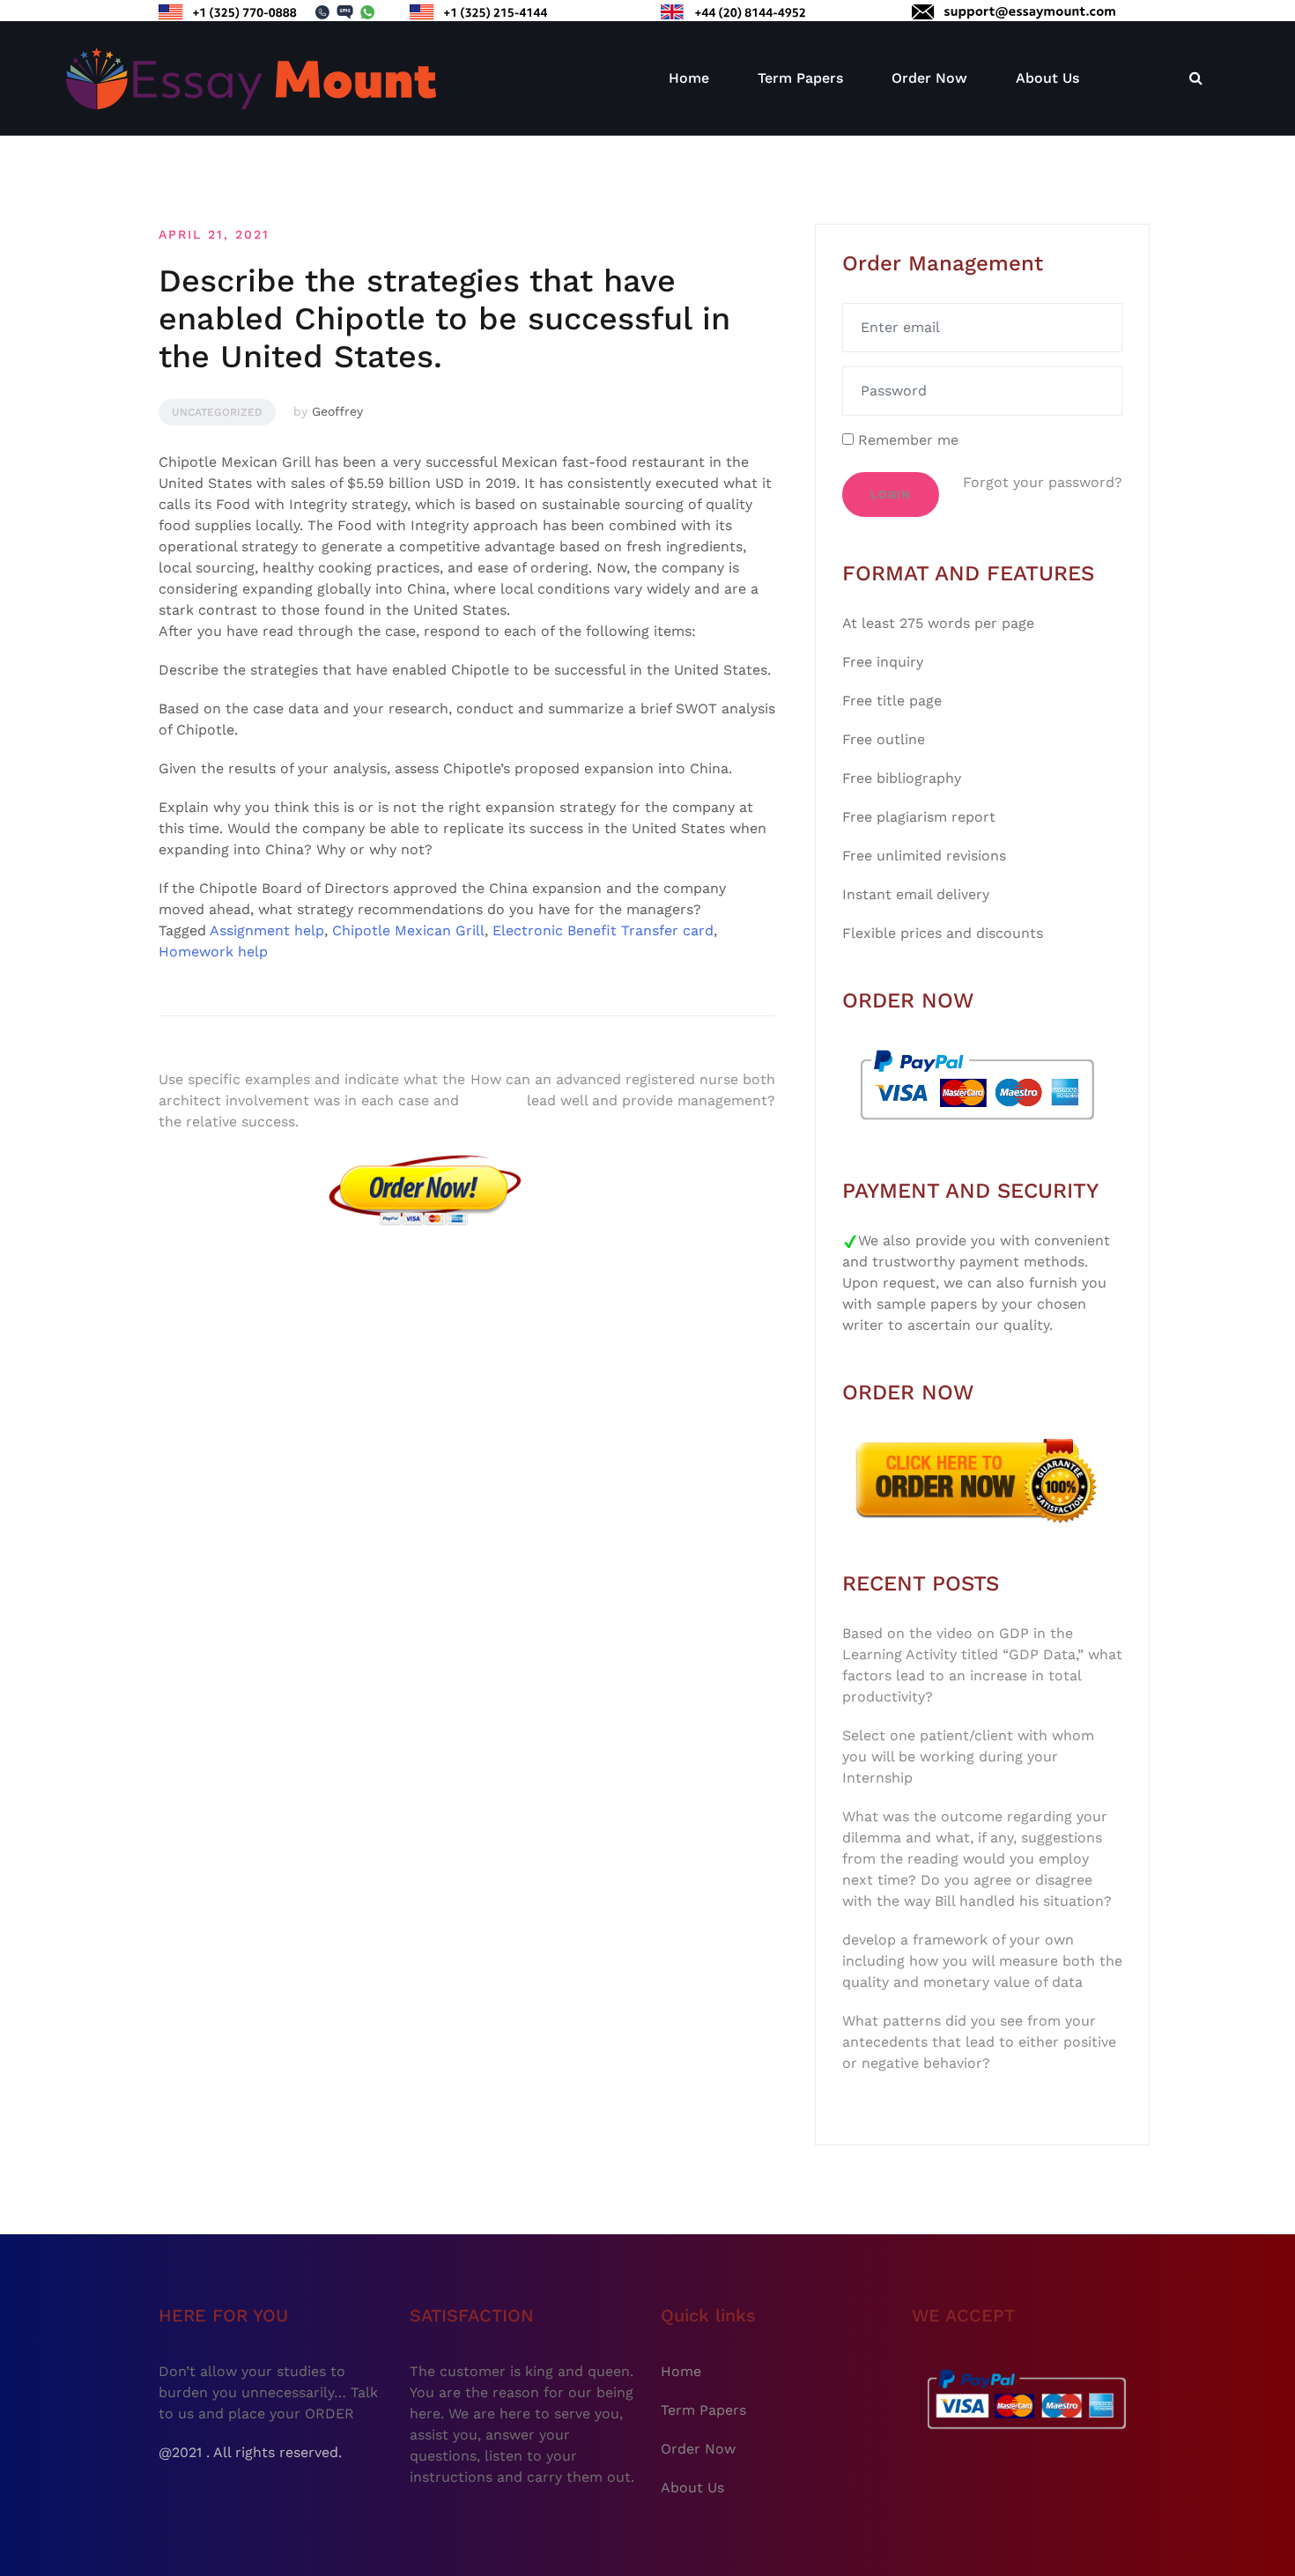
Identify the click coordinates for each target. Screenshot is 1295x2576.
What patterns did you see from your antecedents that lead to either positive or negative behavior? (979, 2042)
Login (891, 495)
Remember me (906, 440)
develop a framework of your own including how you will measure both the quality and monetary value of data (982, 1961)
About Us (1047, 78)
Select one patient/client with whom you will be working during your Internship (968, 1757)
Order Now (929, 78)
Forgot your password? (1043, 482)
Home (689, 78)
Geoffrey (337, 411)
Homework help (213, 952)
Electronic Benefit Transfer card (603, 930)
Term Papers (800, 78)
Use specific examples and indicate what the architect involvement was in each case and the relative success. (312, 1100)
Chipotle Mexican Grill (408, 930)
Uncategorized (217, 412)
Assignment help (267, 930)
